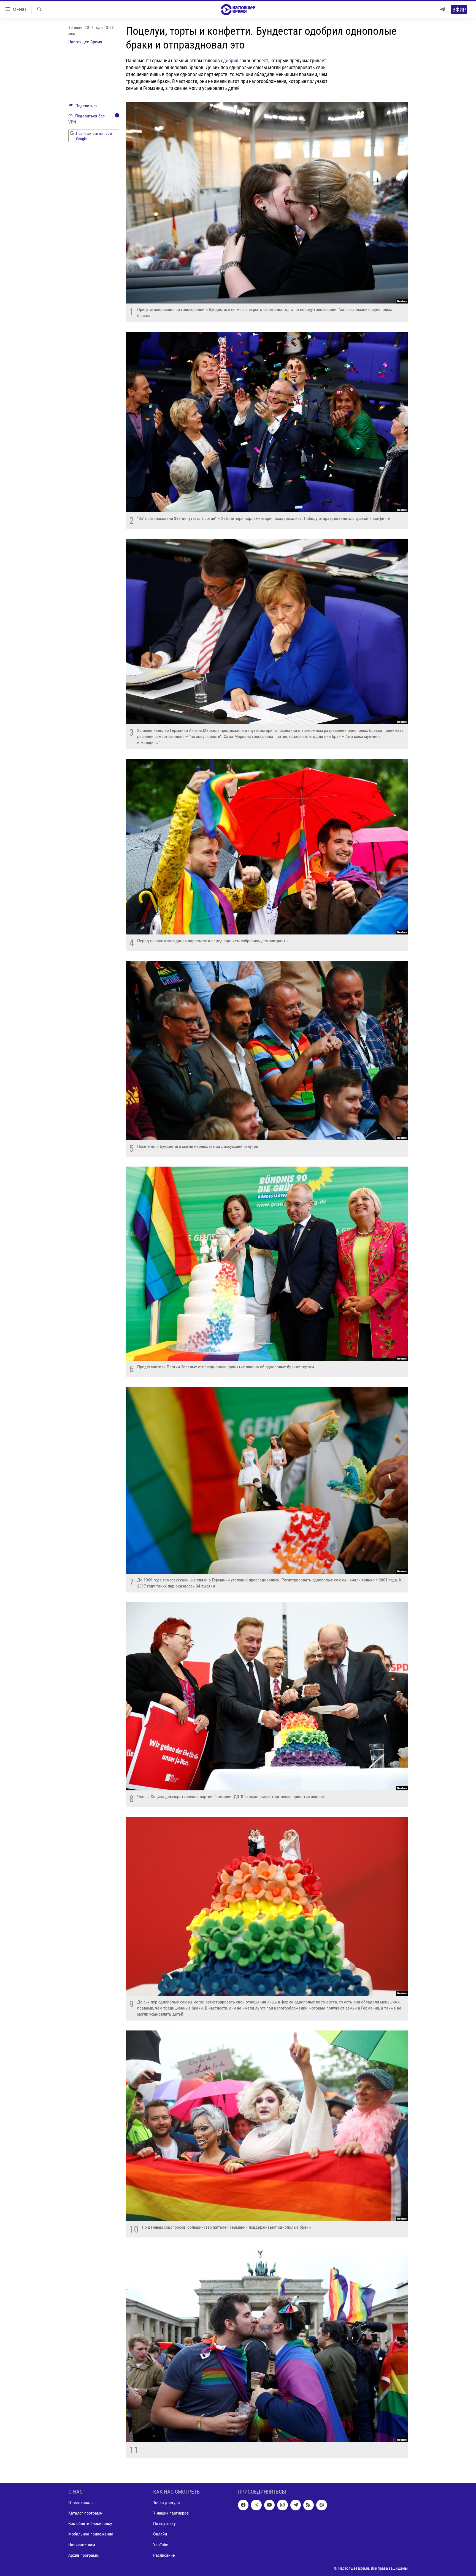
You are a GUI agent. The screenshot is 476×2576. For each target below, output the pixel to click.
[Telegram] (442, 10)
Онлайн (160, 2534)
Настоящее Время (85, 42)
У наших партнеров (171, 2513)
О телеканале (81, 2503)
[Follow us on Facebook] (243, 2505)
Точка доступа (167, 2503)
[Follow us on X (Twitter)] (256, 2505)
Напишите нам (82, 2545)
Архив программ (83, 2555)
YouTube (161, 2545)
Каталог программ (85, 2513)
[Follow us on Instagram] (282, 2505)
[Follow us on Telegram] (296, 2505)
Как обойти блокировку (90, 2524)
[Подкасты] (321, 2505)
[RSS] (309, 2505)
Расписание (164, 2555)
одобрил (230, 61)
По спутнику (164, 2524)
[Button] (83, 107)
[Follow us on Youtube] (269, 2505)
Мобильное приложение (91, 2534)
